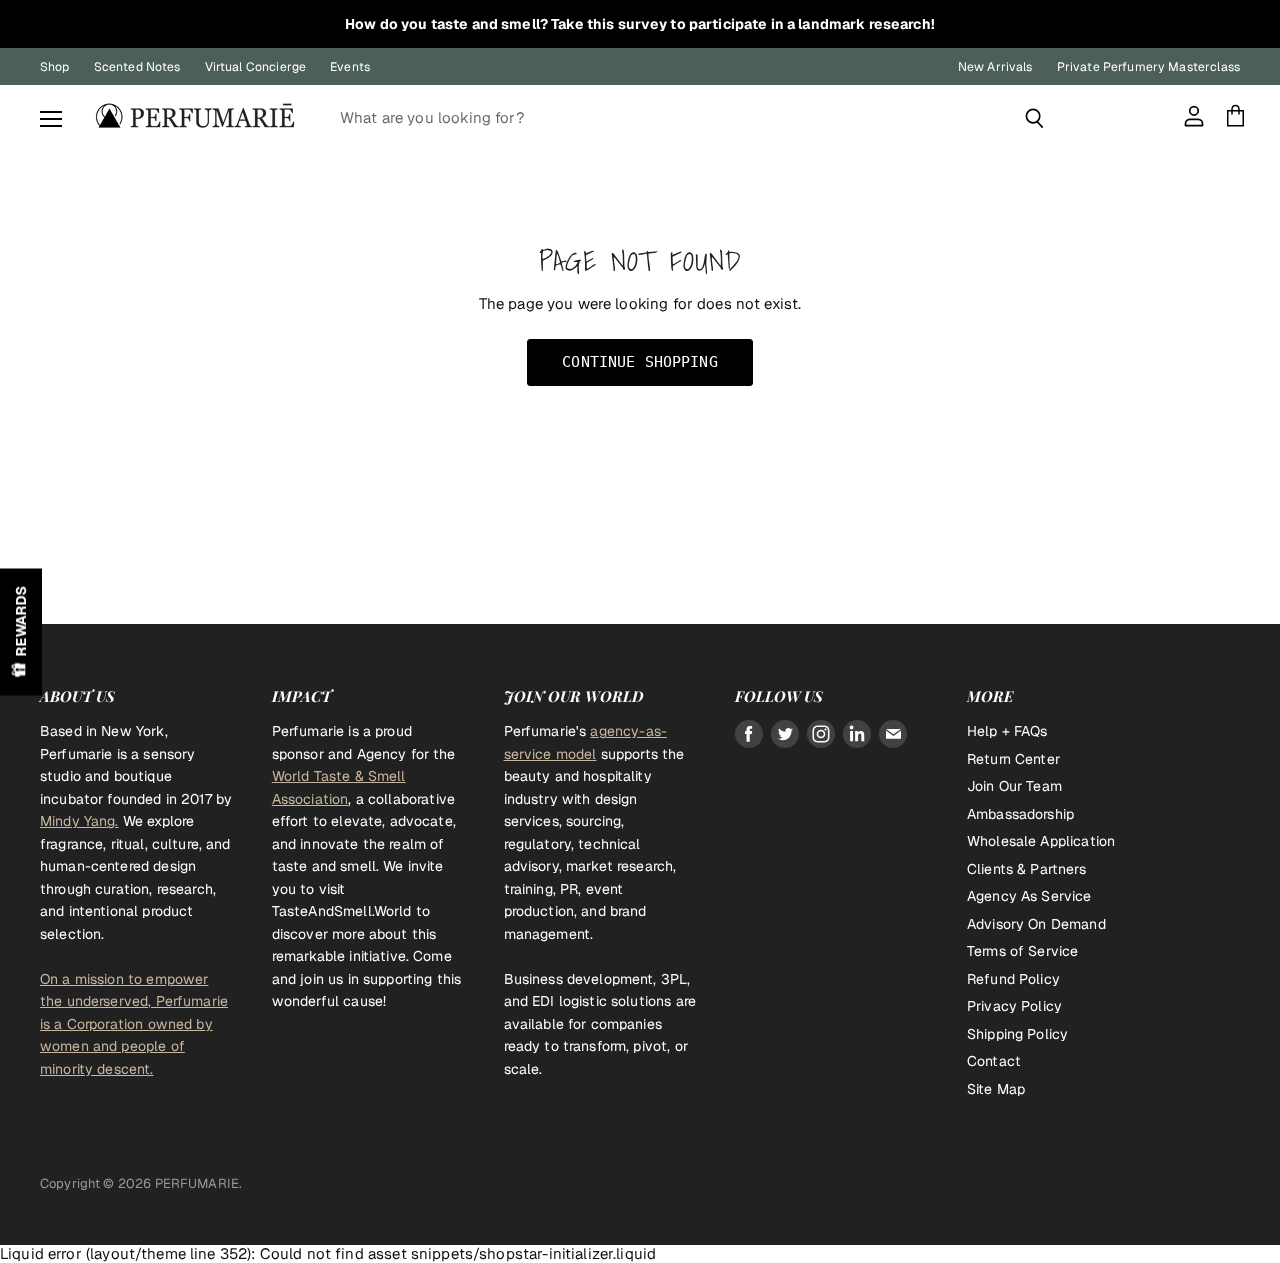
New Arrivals (995, 67)
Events (350, 67)
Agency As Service (1029, 896)
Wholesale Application (1041, 841)
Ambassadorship (1020, 814)
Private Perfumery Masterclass (1148, 67)
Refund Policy (1013, 979)
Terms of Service (1022, 951)
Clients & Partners (1026, 869)
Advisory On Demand (1036, 924)
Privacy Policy (1014, 1006)
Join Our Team (1014, 786)
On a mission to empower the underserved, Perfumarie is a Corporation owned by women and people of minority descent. (134, 1024)
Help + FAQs (1007, 731)
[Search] (1034, 118)
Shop (55, 67)
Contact (994, 1061)
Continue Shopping (640, 362)
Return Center (1013, 759)
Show (21, 631)
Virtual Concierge (256, 67)
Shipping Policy (1017, 1034)
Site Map (996, 1089)
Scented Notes (137, 67)
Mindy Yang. (79, 821)
